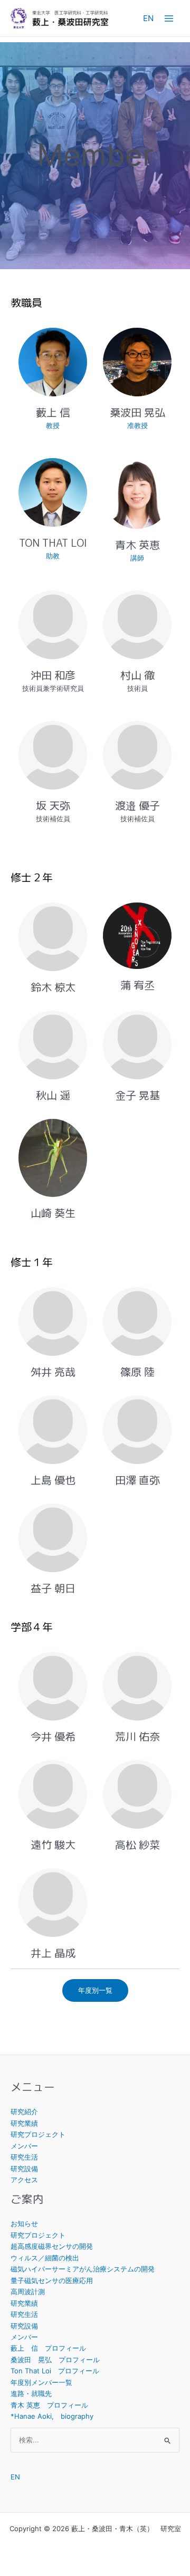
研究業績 (24, 2123)
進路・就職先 (31, 2393)
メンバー (24, 2146)
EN (148, 18)
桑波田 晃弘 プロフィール (55, 2360)
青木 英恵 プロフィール (49, 2405)
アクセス (24, 2180)
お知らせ (24, 2223)
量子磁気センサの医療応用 (52, 2280)
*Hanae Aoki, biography (52, 2416)
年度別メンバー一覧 (41, 2382)
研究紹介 (24, 2112)
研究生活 (24, 2157)
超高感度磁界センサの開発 (52, 2246)
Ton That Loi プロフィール (55, 2371)
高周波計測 (28, 2292)
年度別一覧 (95, 1990)
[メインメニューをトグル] (169, 18)
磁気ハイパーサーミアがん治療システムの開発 (83, 2269)
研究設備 (24, 2169)
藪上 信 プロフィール (48, 2348)
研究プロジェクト (38, 2134)
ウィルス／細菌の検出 (45, 2258)
